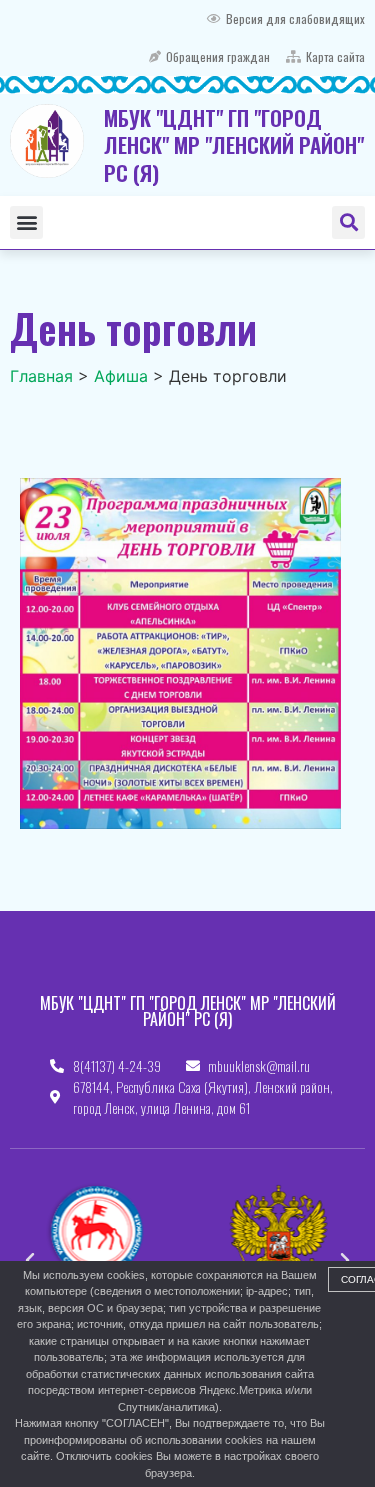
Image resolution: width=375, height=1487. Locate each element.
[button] (26, 222)
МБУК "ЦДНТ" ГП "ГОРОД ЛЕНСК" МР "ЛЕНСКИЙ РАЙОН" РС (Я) (234, 145)
